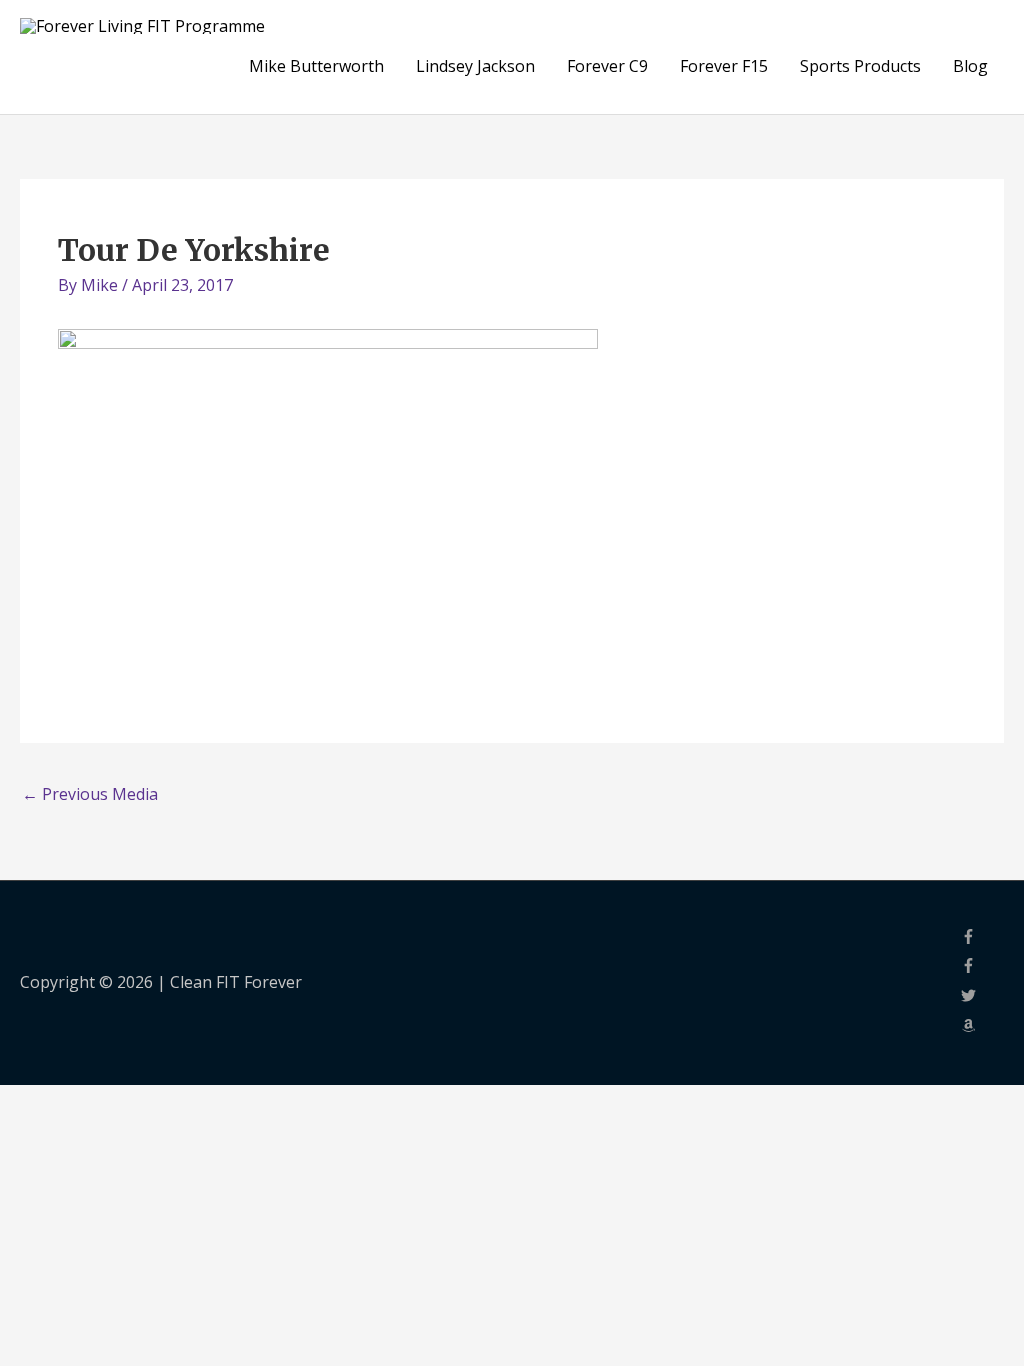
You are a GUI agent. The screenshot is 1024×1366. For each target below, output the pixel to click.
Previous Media (90, 794)
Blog (970, 66)
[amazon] (982, 1027)
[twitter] (982, 997)
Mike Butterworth (316, 66)
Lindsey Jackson (475, 66)
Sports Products (860, 66)
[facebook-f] (982, 938)
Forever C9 (607, 66)
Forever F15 (724, 66)
